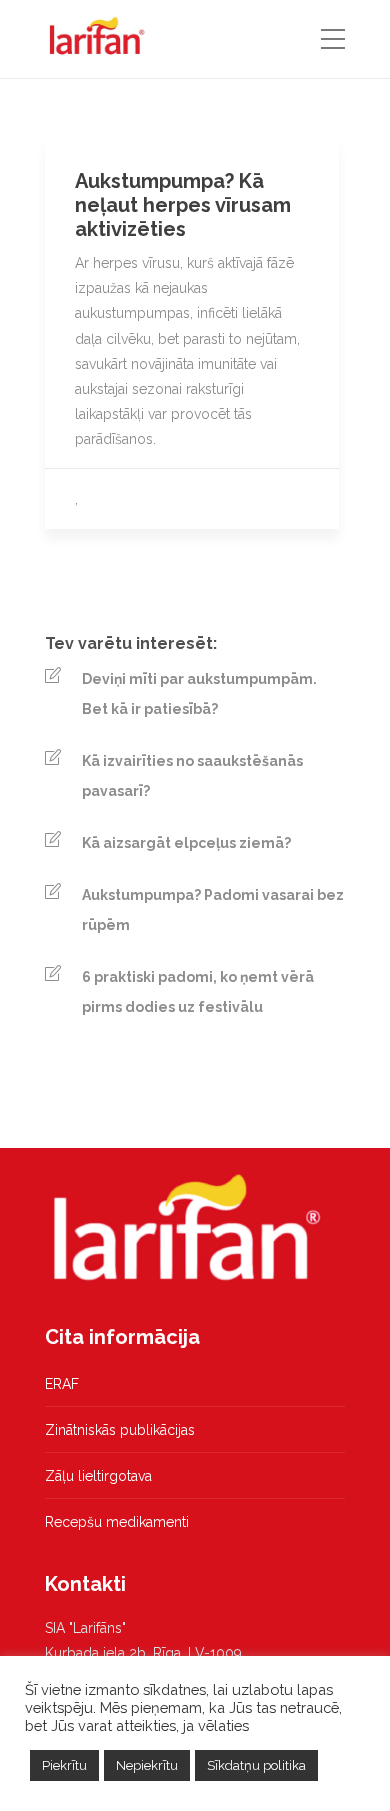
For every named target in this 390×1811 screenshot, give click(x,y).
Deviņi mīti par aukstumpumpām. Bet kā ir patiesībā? (199, 694)
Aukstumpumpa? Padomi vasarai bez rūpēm (213, 910)
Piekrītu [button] (64, 1765)
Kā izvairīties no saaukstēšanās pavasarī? (192, 776)
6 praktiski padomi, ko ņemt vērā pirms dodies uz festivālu (198, 992)
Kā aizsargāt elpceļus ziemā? (186, 843)
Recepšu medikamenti (117, 1522)
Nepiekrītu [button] (147, 1765)
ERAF (62, 1384)
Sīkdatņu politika (256, 1765)
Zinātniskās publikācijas (120, 1430)
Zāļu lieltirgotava (98, 1476)
